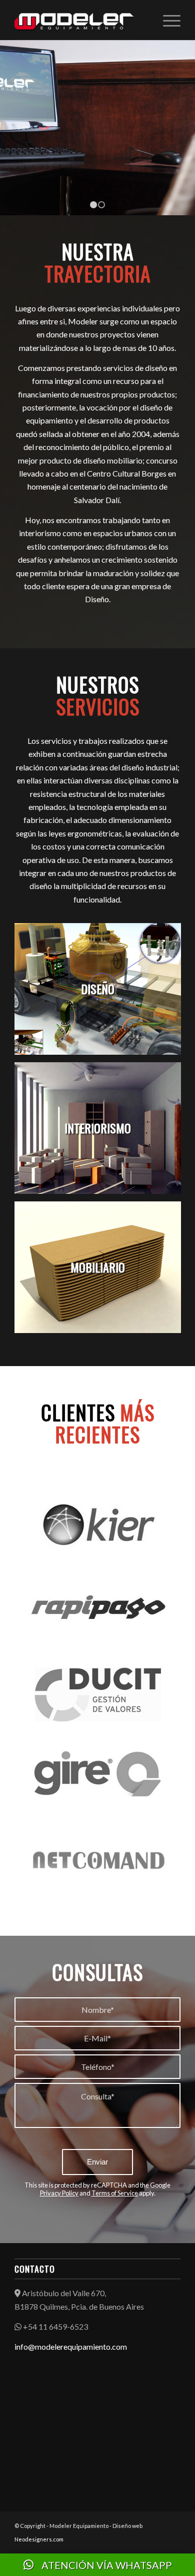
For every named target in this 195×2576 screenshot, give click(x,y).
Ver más (94, 149)
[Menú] (167, 20)
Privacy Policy (59, 2193)
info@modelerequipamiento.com (71, 2346)
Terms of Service (115, 2193)
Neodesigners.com (39, 2539)
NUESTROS (98, 695)
